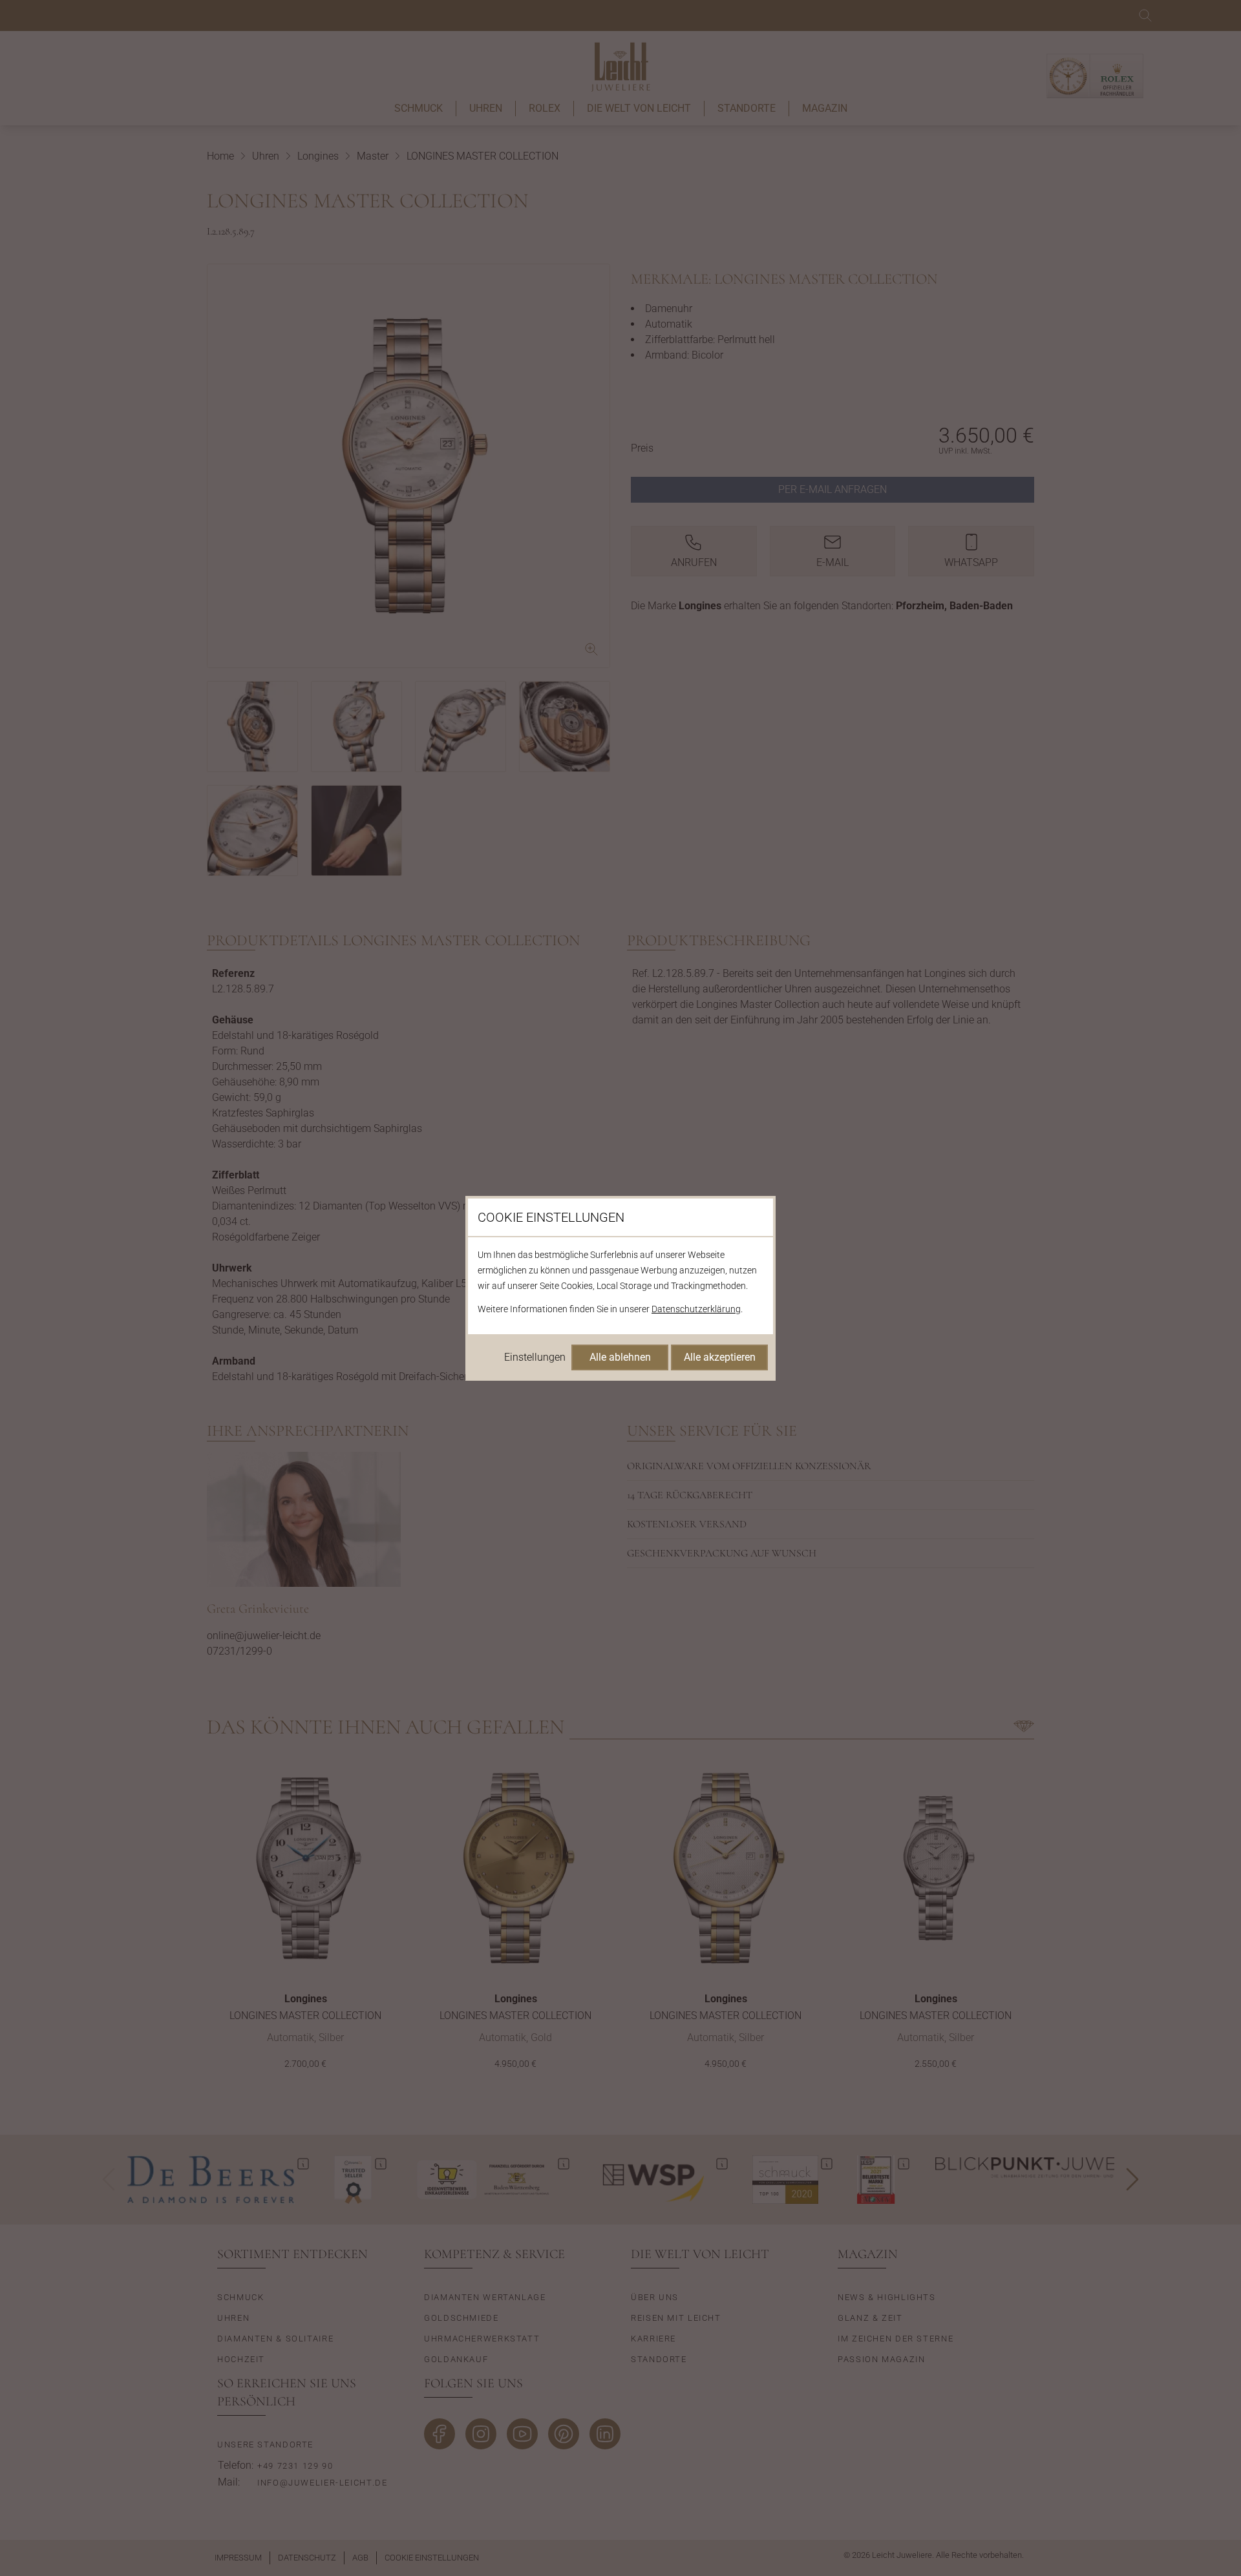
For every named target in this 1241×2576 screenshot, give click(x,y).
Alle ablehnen (620, 1357)
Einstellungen (535, 1357)
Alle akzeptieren (720, 1357)
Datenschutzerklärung (696, 1309)
